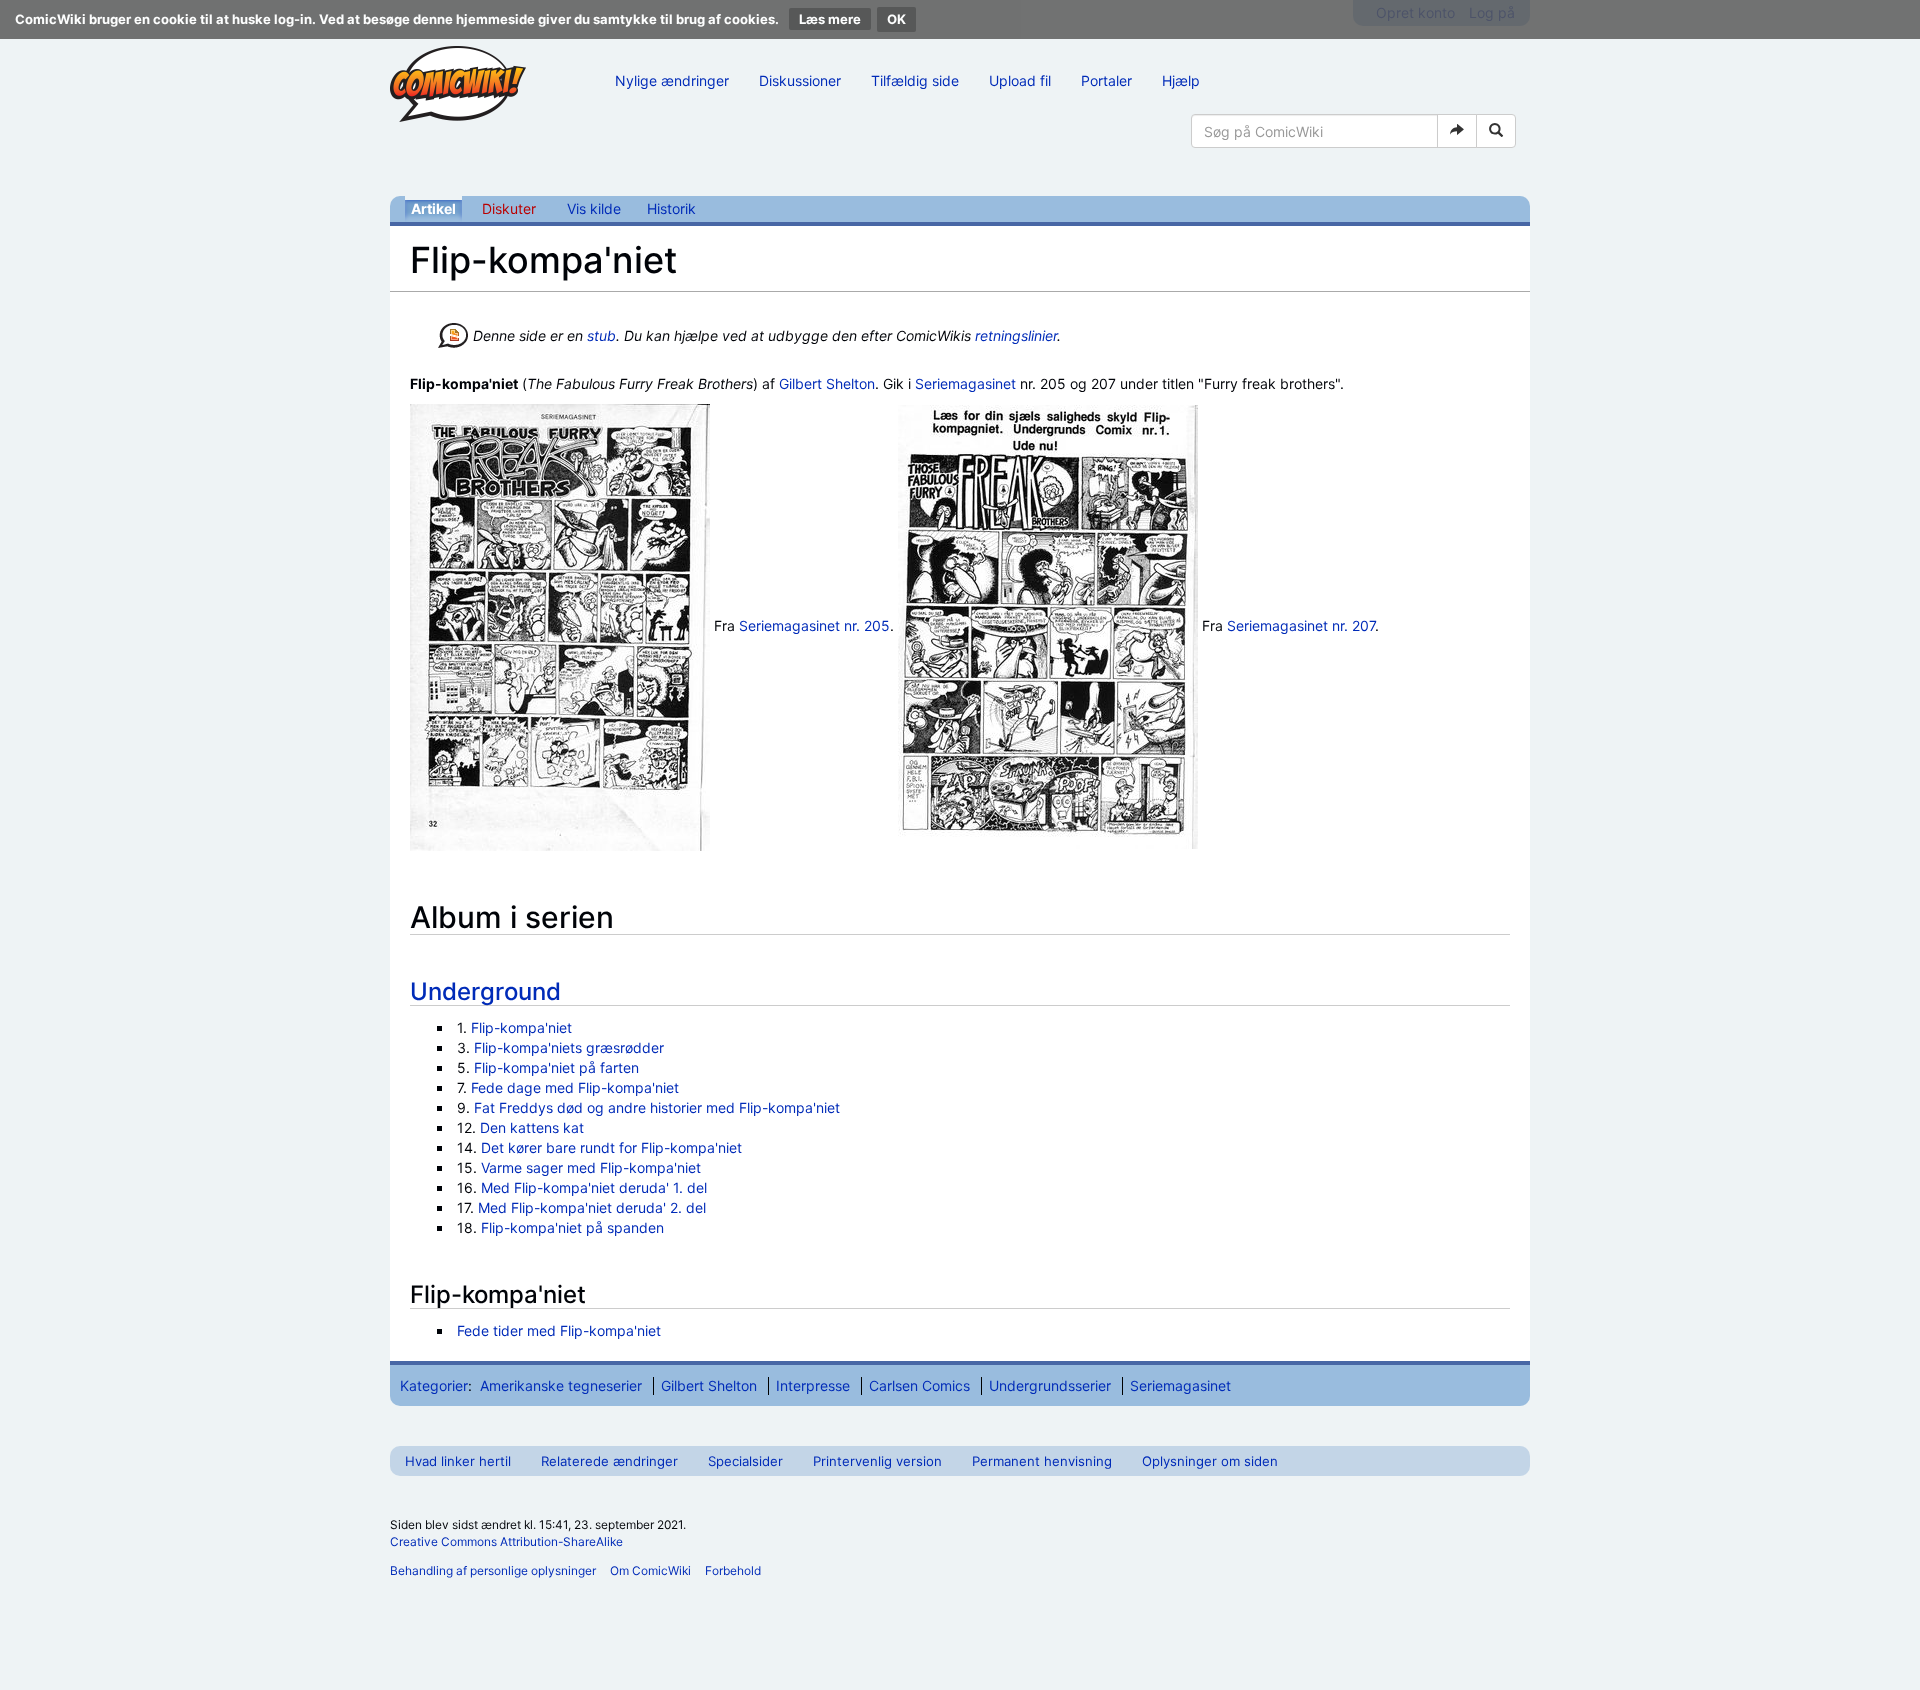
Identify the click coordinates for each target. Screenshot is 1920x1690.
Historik (671, 208)
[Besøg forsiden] (458, 84)
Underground (485, 991)
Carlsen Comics (919, 1385)
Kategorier (434, 1385)
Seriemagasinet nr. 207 (1301, 625)
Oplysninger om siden (1210, 1461)
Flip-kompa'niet (521, 1027)
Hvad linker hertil (458, 1461)
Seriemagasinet (965, 383)
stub (601, 335)
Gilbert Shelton (827, 383)
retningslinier (1016, 335)
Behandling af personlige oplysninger (493, 1570)
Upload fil (1020, 80)
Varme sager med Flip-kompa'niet (591, 1167)
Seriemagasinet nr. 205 (814, 625)
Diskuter (509, 208)
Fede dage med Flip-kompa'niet (575, 1087)
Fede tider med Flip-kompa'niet (559, 1330)
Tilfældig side (915, 80)
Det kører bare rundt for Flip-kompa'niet (611, 1147)
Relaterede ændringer (609, 1461)
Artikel (433, 208)
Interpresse (813, 1385)
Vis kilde (594, 208)
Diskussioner (800, 80)
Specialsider (745, 1461)
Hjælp (1181, 80)
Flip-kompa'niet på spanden (572, 1227)
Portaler (1106, 80)
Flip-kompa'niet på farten (556, 1067)
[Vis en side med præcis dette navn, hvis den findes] (1457, 131)
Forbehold (733, 1570)
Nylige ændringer (672, 80)
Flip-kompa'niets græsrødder (569, 1047)
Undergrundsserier (1050, 1385)
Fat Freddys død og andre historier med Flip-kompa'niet (657, 1107)
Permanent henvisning (1042, 1461)
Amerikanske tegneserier (561, 1385)
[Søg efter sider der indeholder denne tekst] (1496, 131)
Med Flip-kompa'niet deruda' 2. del (592, 1207)
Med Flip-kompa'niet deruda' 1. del (594, 1187)
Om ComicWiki (650, 1570)
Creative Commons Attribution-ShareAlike (506, 1541)
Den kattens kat (532, 1127)
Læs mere (830, 19)
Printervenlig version (877, 1461)
